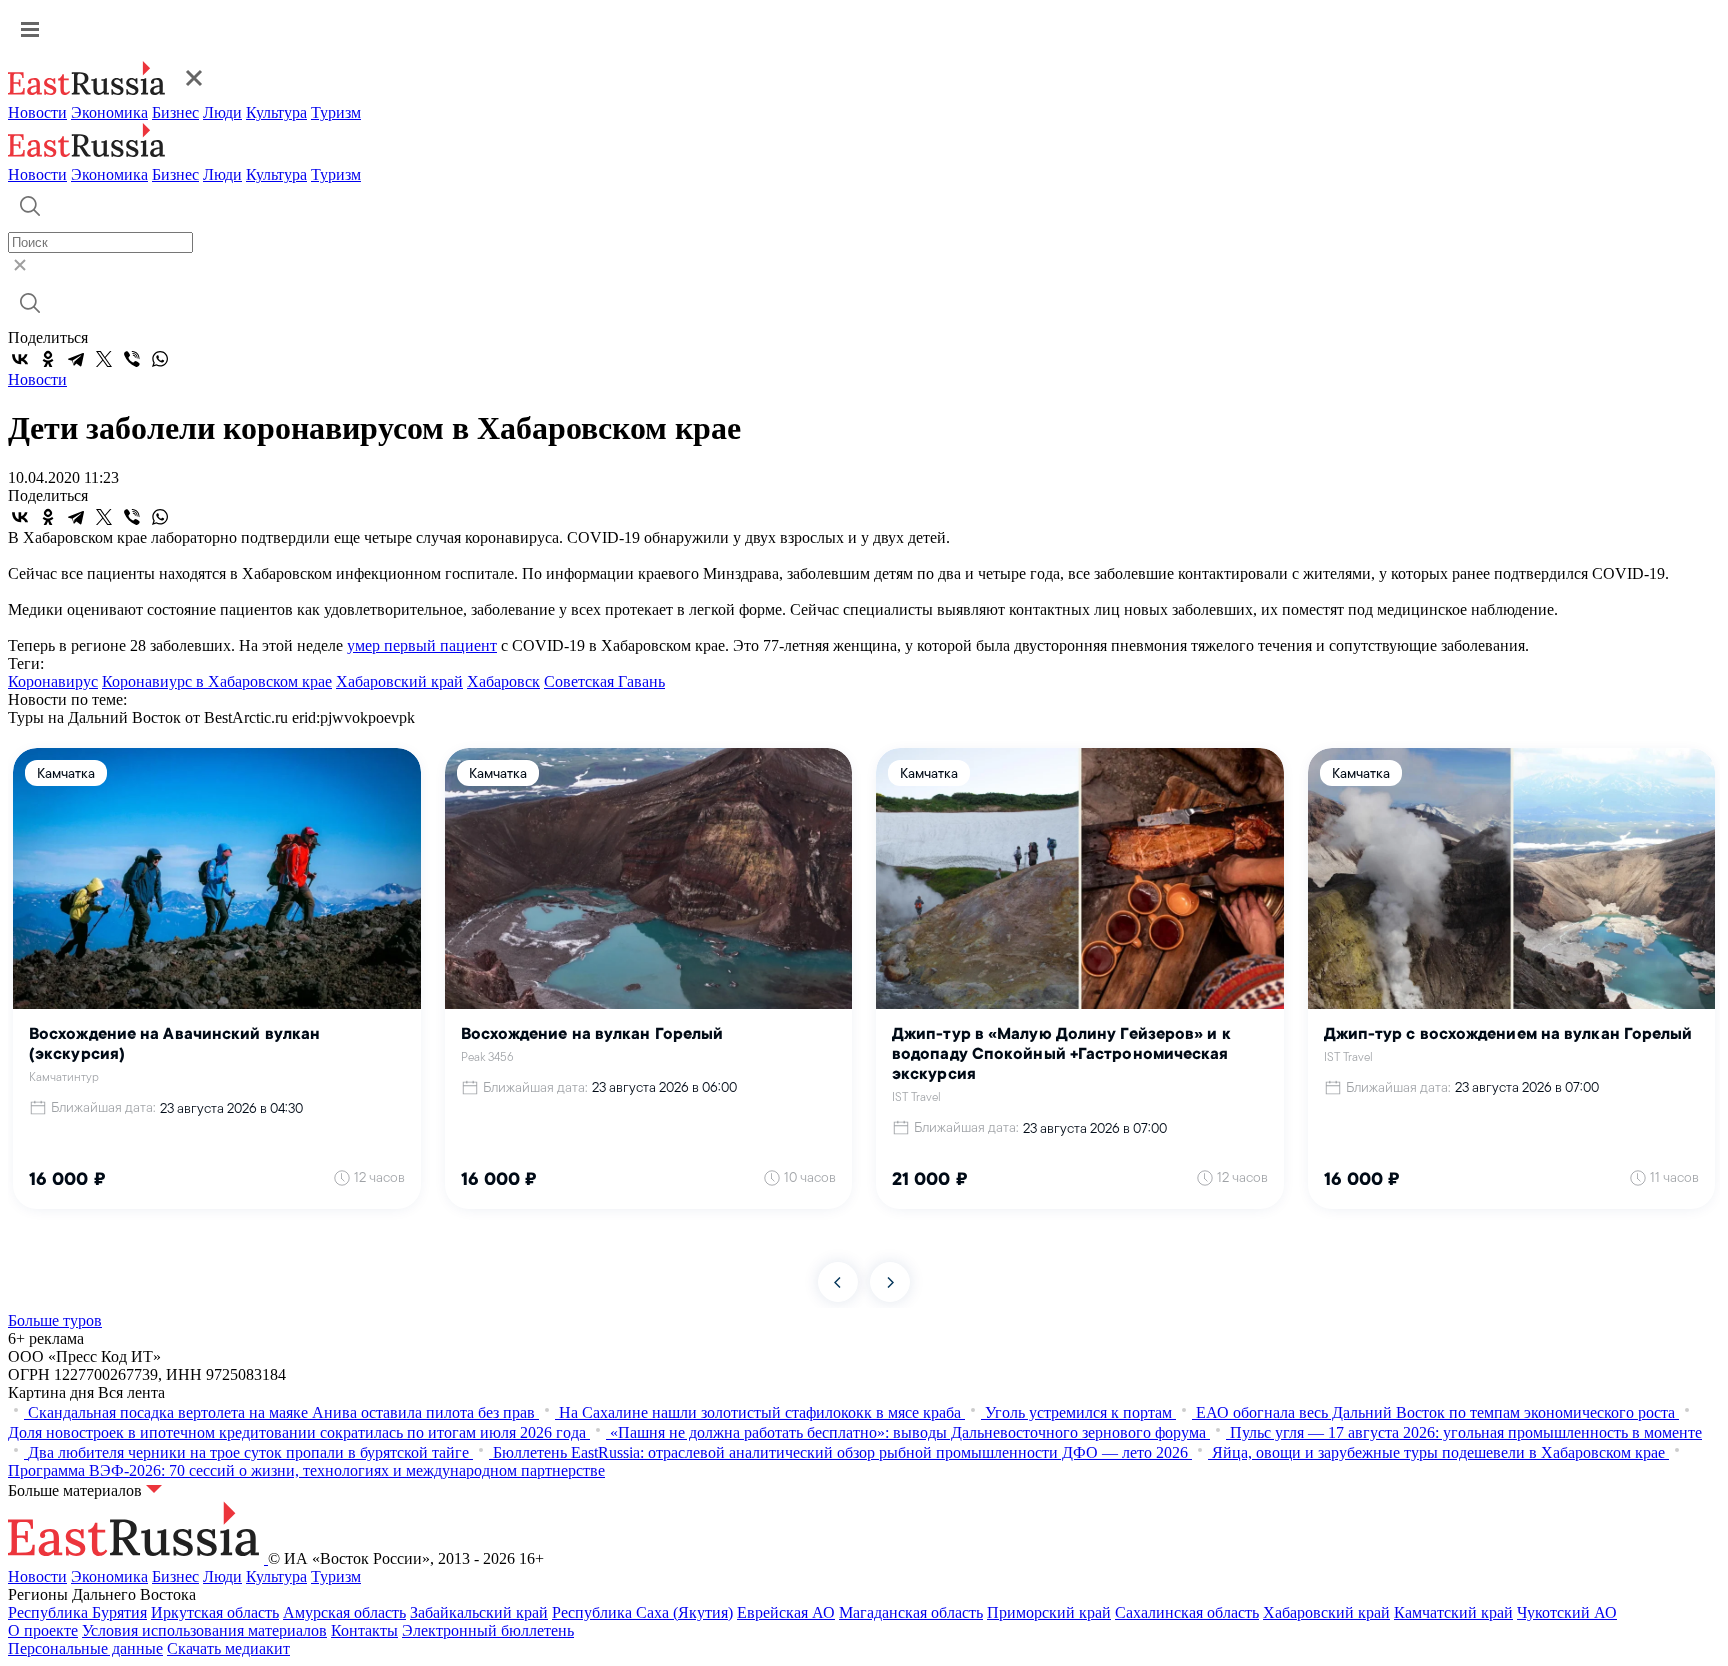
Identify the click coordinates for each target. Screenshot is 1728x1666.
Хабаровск (503, 681)
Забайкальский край (479, 1612)
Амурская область (344, 1612)
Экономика (109, 112)
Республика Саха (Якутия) (642, 1612)
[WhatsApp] (160, 359)
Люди (222, 112)
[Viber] (132, 359)
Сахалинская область (1187, 1612)
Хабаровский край (399, 681)
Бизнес (175, 112)
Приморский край (1049, 1612)
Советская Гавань (604, 681)
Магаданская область (911, 1612)
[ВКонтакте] (20, 359)
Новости (37, 112)
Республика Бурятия (77, 1612)
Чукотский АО (1567, 1612)
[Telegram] (76, 359)
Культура (276, 112)
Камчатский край (1453, 1612)
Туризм (336, 112)
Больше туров (55, 1320)
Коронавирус (53, 681)
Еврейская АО (786, 1612)
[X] (104, 359)
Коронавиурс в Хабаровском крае (217, 681)
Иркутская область (215, 1612)
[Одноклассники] (48, 359)
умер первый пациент (422, 645)
